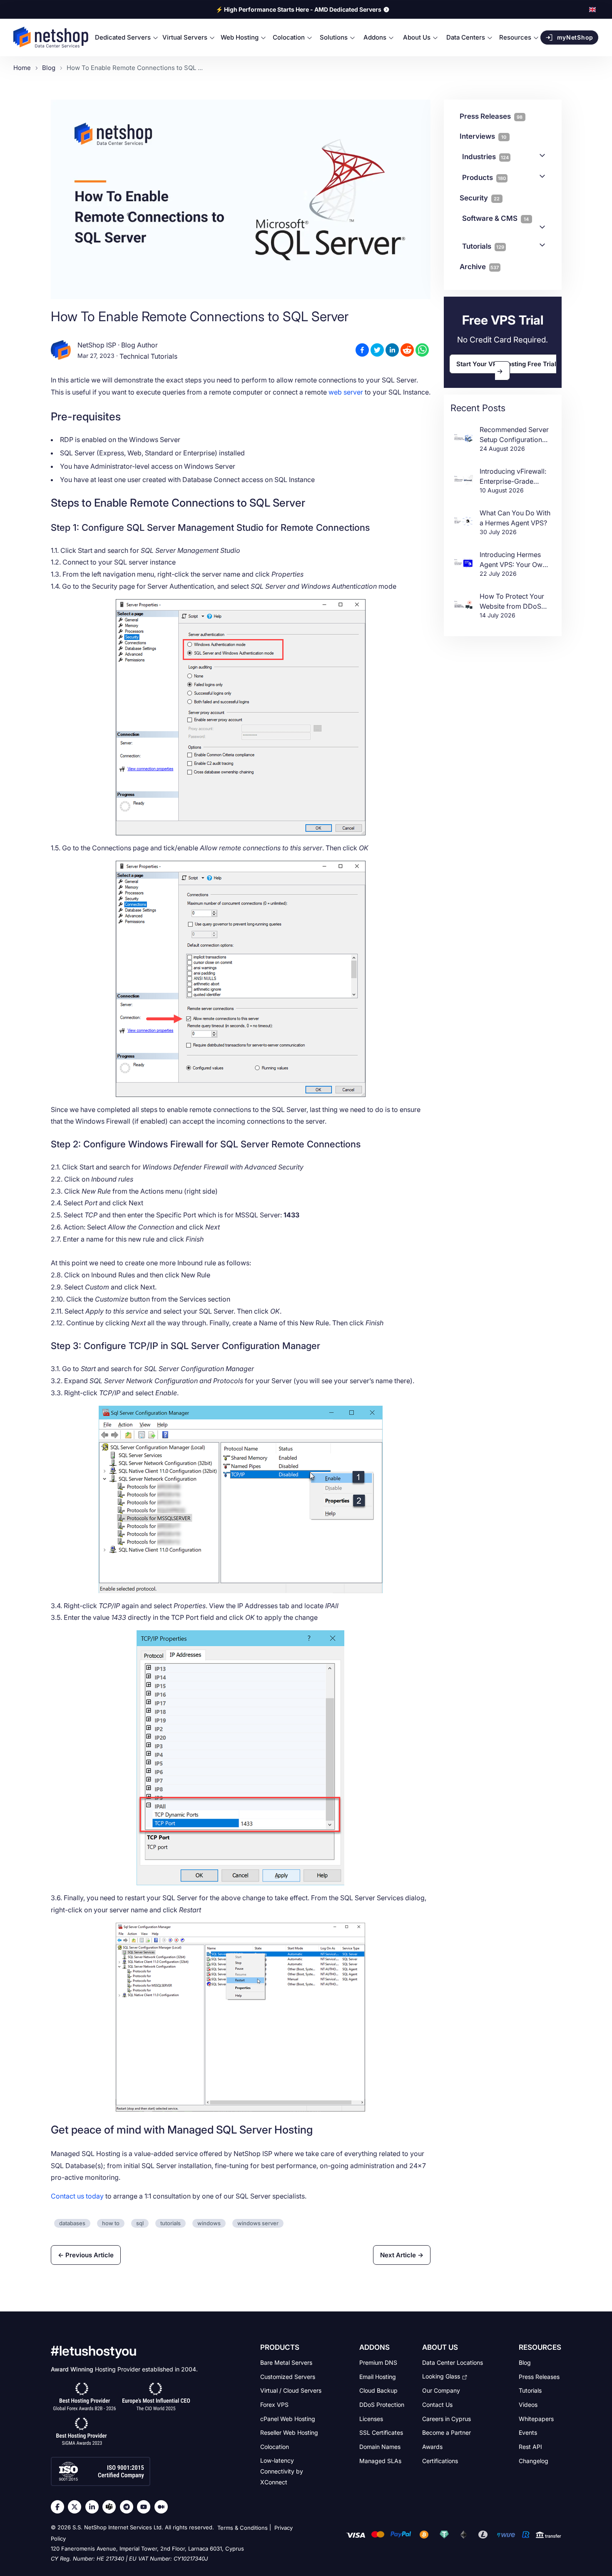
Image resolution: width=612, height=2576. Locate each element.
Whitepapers (536, 2418)
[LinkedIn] (94, 2507)
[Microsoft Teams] (111, 2507)
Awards (432, 2447)
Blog (525, 2362)
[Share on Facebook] (362, 350)
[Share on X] (377, 350)
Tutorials (483, 246)
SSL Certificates (381, 2432)
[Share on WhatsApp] (422, 350)
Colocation (275, 2447)
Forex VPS (274, 2405)
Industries (485, 157)
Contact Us (437, 2405)
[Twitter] (77, 2507)
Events (528, 2432)
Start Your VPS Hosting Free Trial (506, 364)
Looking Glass (441, 2376)
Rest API (530, 2447)
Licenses (371, 2418)
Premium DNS (378, 2362)
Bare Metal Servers (286, 2362)
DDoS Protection (382, 2405)
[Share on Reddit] (407, 350)
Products (484, 177)
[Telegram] (129, 2507)
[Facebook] (60, 2507)
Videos (528, 2405)
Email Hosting (378, 2376)
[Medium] (163, 2507)
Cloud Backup (378, 2390)
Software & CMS (496, 218)
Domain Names (380, 2447)
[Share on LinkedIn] (392, 350)
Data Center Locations (453, 2362)
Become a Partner (447, 2432)
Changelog (534, 2460)
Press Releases (539, 2376)
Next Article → (402, 2255)
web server (346, 392)
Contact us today (77, 2196)
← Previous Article (86, 2255)
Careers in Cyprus (447, 2418)
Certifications (440, 2460)
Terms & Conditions (243, 2528)
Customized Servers (288, 2376)
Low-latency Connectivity (282, 2471)
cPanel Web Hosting (288, 2418)
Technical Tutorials (148, 357)
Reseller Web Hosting (289, 2432)
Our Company (441, 2390)
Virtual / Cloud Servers (291, 2390)
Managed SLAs (380, 2460)
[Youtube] (146, 2507)
